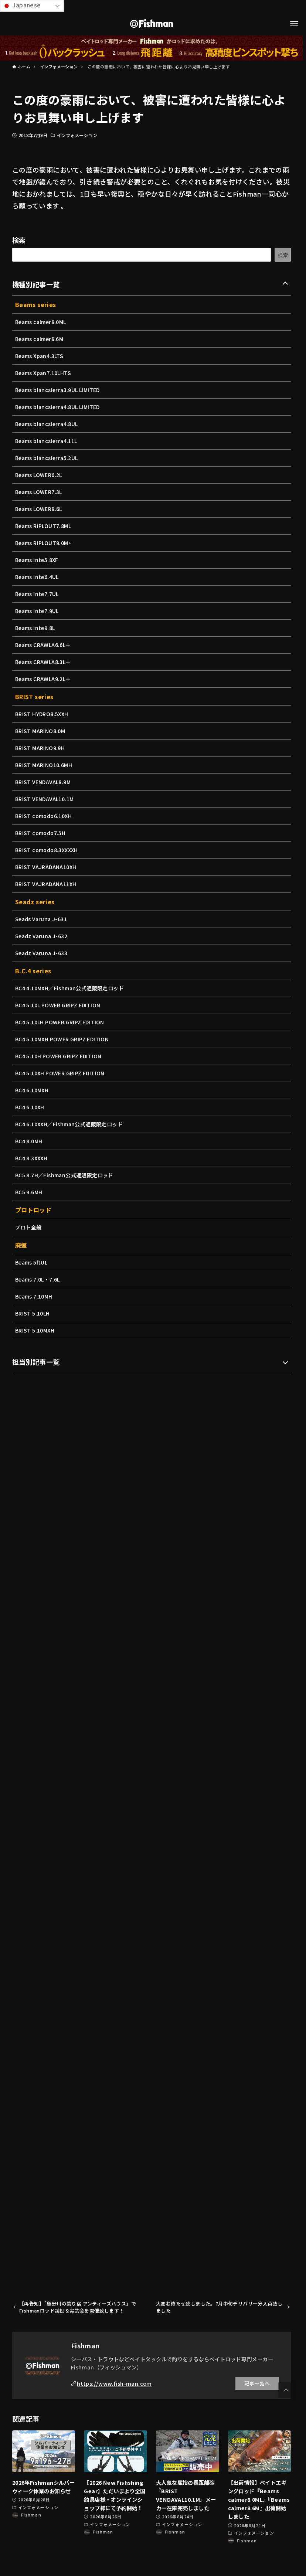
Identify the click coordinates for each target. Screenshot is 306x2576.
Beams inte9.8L (35, 628)
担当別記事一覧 (36, 1362)
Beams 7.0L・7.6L (38, 1279)
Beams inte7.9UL (37, 611)
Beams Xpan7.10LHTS (43, 373)
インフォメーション (77, 135)
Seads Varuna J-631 (41, 919)
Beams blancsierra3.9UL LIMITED (57, 390)
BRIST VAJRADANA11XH (46, 884)
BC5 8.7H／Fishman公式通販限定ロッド (64, 1175)
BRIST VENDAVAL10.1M (45, 799)
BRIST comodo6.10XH (43, 816)
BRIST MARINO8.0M (40, 731)
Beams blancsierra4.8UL (47, 424)
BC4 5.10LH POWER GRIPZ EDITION (60, 1022)
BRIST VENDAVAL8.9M (43, 782)
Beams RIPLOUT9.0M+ (43, 543)
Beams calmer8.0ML (41, 322)
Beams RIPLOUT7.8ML (43, 526)
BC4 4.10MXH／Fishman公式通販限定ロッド (69, 988)
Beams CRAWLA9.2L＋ (43, 679)
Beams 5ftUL (31, 1262)
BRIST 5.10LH (33, 1313)
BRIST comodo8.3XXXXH (47, 850)
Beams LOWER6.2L (39, 475)
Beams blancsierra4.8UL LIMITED (57, 407)
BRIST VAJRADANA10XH (46, 867)
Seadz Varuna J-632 (41, 936)
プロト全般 (28, 1227)
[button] (286, 2390)
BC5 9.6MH (29, 1192)
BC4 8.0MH (29, 1141)
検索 (19, 240)
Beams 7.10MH (34, 1296)
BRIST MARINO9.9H (40, 748)
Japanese (26, 5)
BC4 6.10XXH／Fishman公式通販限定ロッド (69, 1124)
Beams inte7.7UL (37, 594)
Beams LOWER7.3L (39, 492)
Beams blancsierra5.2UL (47, 458)
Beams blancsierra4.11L (46, 441)
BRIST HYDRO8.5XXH (42, 714)
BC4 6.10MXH (32, 1090)
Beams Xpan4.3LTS (39, 356)
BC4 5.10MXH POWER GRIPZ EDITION (62, 1039)
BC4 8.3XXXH (31, 1158)
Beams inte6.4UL (37, 577)
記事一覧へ (257, 2383)
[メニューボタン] (294, 24)
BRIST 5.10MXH (35, 1330)
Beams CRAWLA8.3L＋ (43, 662)
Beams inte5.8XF (37, 560)
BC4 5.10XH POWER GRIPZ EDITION (60, 1073)
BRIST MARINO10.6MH (44, 765)
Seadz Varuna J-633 (41, 953)
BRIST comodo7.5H (40, 833)
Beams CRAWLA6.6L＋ (43, 645)
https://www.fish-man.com (114, 2383)
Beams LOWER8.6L (39, 509)
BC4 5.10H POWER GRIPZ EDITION (58, 1056)
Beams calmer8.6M (39, 339)
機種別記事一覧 (36, 284)
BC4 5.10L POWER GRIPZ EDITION (58, 1005)
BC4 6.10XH (30, 1107)
